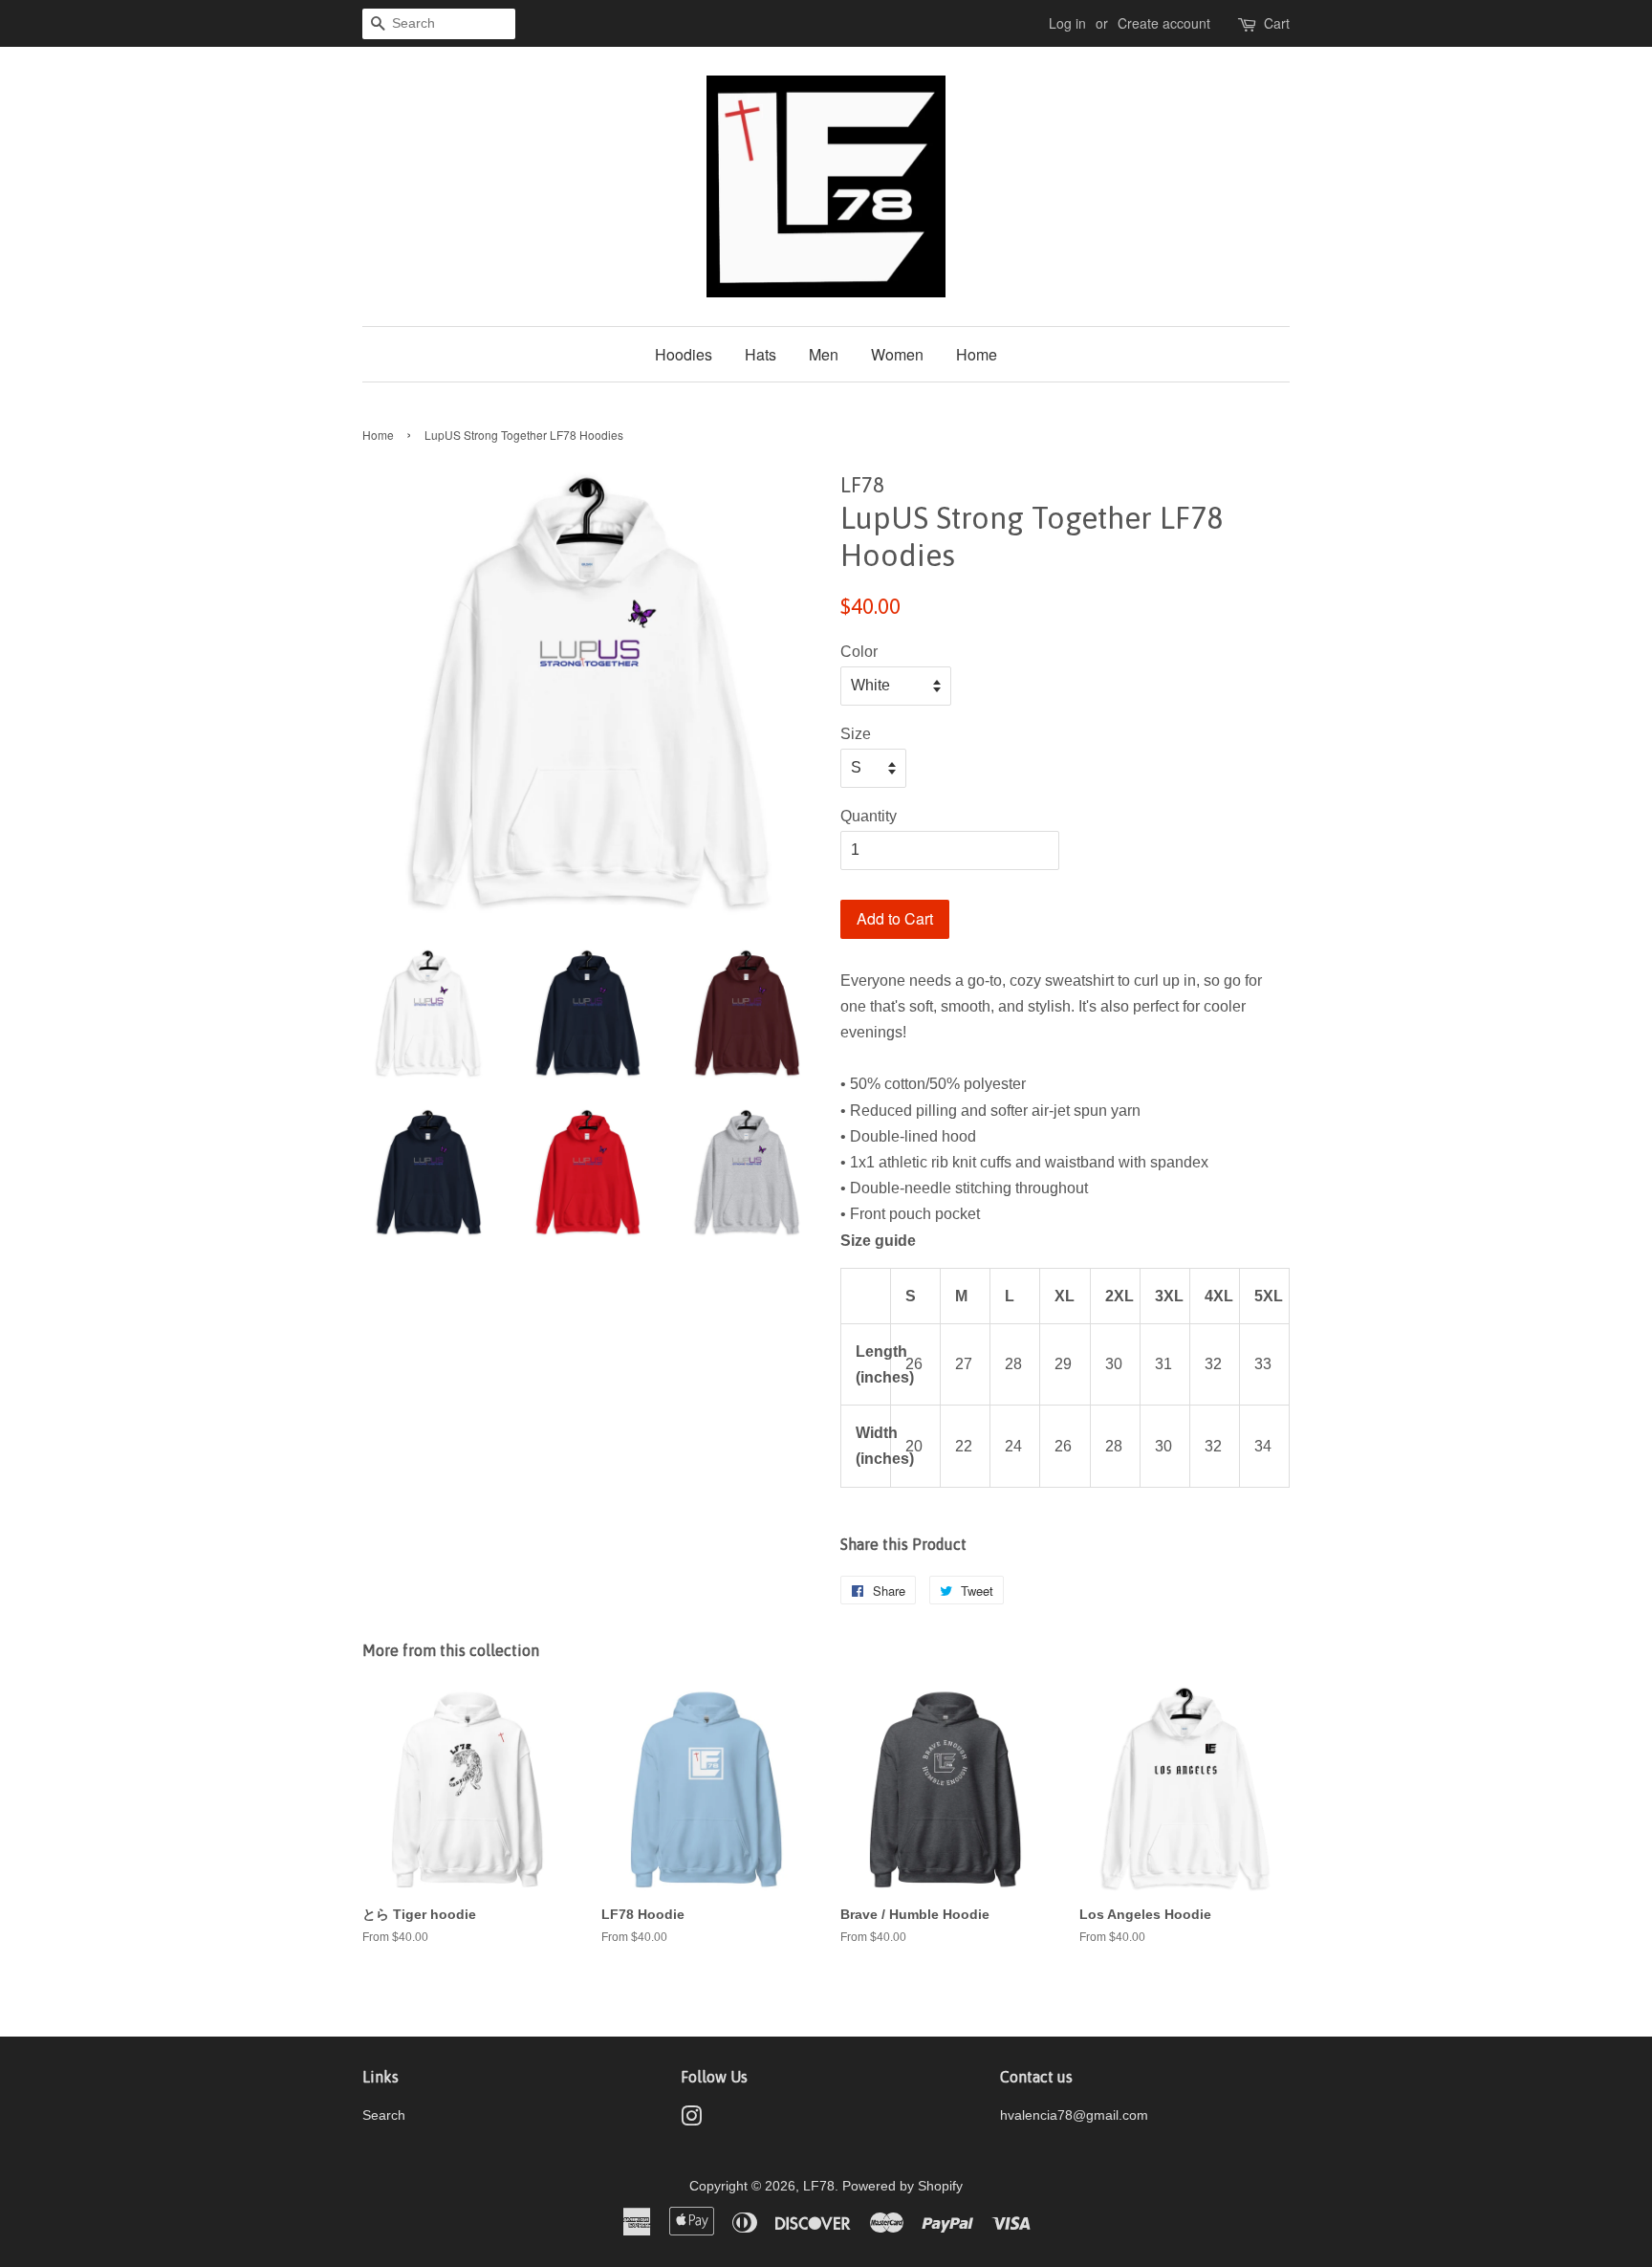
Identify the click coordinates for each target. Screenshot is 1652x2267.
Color (859, 652)
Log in (1067, 23)
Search (384, 2115)
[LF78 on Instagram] (691, 2120)
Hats (761, 354)
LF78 (819, 2186)
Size (856, 734)
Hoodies (684, 354)
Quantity (869, 816)
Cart (1277, 23)
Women (897, 354)
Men (824, 354)
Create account (1164, 23)
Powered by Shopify (902, 2186)
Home (977, 354)
